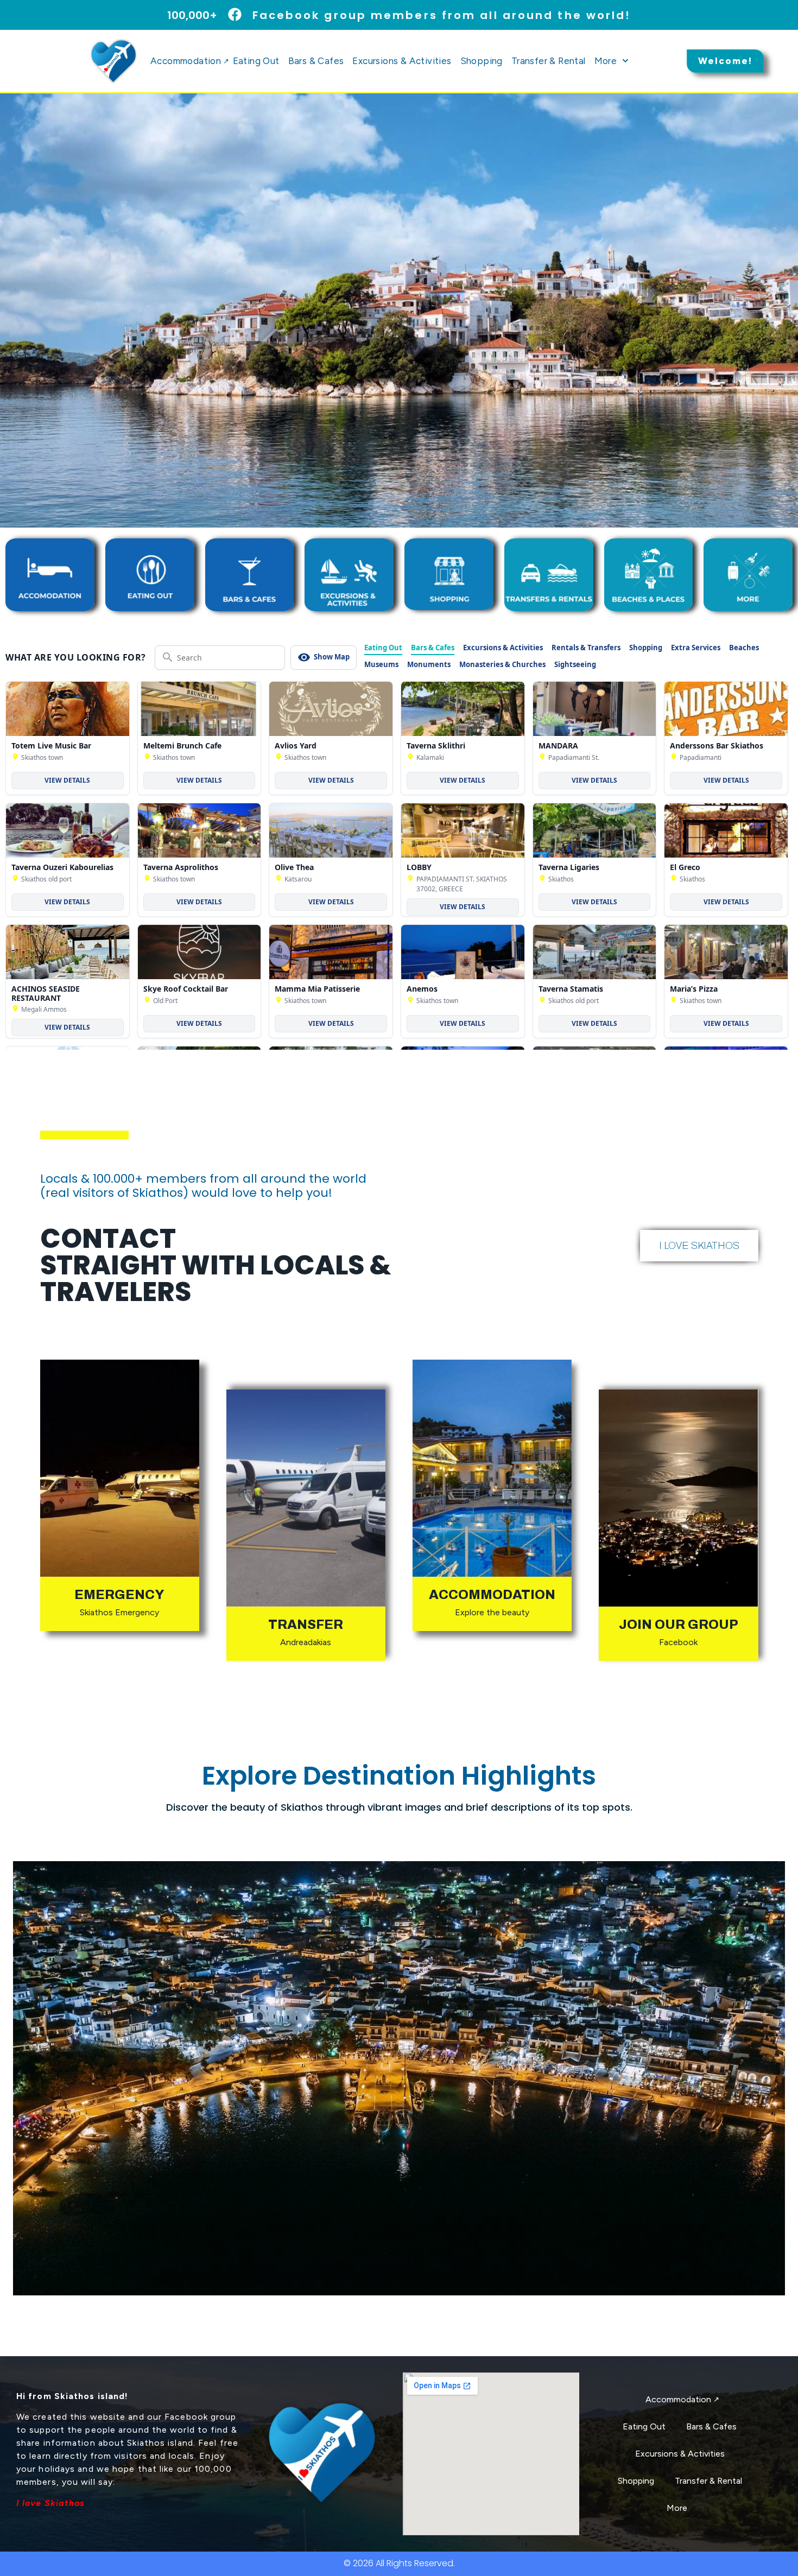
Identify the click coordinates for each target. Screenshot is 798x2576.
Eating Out (256, 61)
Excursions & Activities (402, 61)
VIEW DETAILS (67, 780)
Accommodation (189, 61)
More (606, 61)
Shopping (482, 61)
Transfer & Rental (549, 61)
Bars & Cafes (316, 61)
